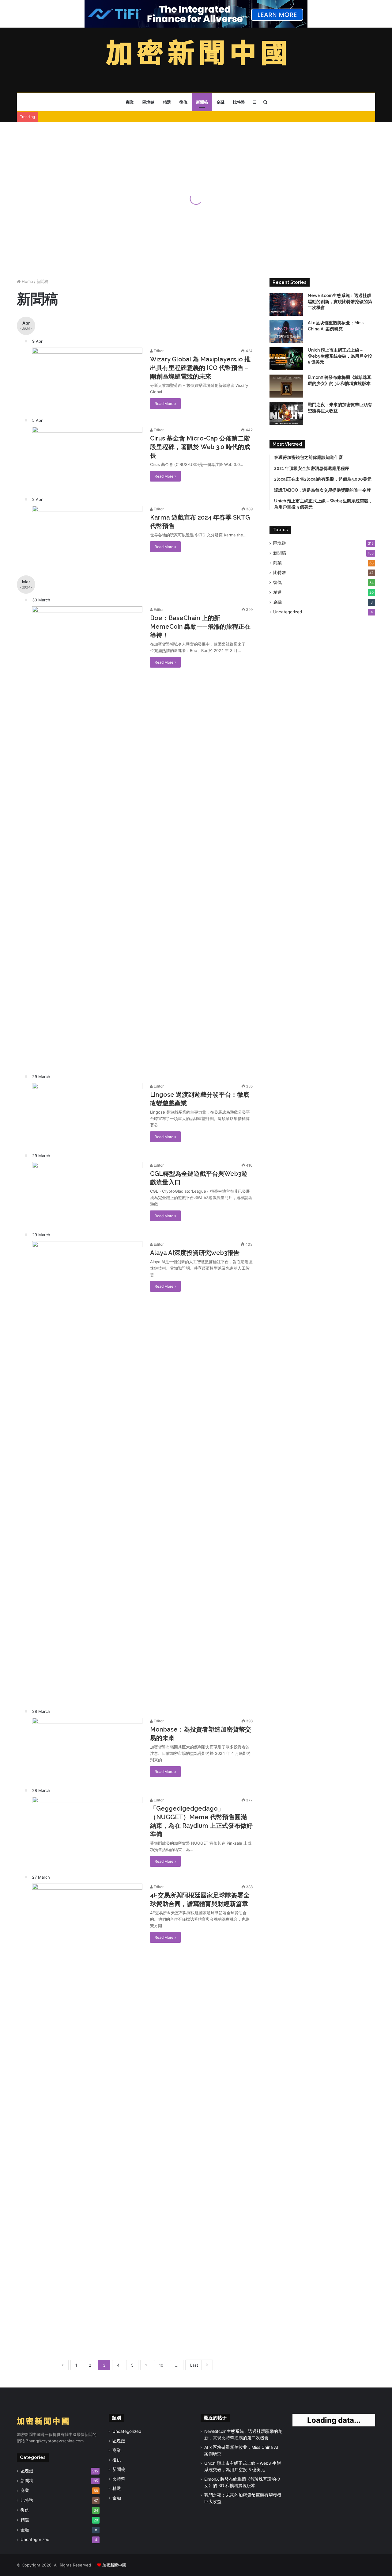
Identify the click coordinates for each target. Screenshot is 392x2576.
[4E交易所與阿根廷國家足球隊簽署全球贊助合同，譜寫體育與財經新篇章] (87, 2113)
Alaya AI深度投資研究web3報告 (195, 1253)
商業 (130, 102)
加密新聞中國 (114, 2565)
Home (27, 281)
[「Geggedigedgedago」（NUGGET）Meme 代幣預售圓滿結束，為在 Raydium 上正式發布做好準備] (87, 1828)
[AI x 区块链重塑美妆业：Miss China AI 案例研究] (286, 332)
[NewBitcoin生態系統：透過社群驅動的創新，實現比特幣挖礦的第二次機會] (286, 304)
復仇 (183, 102)
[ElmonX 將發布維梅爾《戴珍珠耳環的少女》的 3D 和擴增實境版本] (286, 386)
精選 (167, 102)
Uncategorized (288, 612)
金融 (221, 102)
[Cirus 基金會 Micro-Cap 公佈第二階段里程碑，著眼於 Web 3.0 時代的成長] (87, 458)
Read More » (165, 404)
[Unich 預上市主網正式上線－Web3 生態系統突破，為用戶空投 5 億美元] (286, 359)
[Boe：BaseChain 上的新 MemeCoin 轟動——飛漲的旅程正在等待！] (87, 836)
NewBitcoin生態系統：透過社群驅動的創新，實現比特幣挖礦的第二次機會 (340, 301)
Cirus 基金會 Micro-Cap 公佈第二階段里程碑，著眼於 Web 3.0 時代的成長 (200, 447)
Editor (158, 351)
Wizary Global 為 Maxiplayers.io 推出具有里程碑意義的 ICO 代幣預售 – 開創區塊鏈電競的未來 (200, 368)
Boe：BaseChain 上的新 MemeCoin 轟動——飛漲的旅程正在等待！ (200, 627)
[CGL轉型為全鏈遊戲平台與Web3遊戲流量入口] (87, 1193)
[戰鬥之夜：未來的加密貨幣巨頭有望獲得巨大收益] (286, 413)
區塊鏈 (148, 102)
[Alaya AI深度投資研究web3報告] (87, 1471)
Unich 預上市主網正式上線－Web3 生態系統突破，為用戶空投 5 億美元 (340, 356)
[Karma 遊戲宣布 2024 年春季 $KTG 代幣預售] (87, 537)
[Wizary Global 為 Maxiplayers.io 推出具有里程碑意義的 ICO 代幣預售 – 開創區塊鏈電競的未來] (87, 379)
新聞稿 (202, 102)
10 (161, 2365)
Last (194, 2365)
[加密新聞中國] (196, 54)
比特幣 (239, 102)
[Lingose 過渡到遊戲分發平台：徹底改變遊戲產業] (87, 1114)
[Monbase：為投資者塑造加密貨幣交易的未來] (87, 1749)
